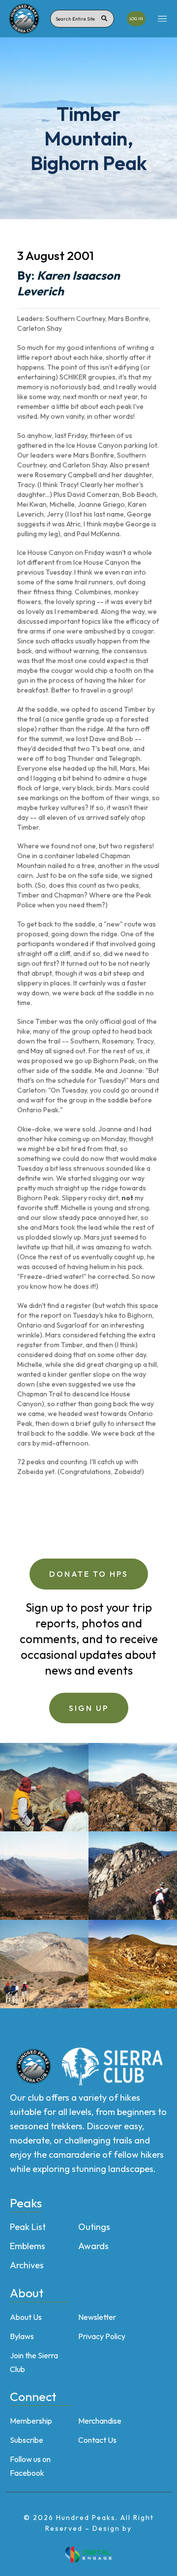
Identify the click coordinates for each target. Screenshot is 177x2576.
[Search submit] (104, 19)
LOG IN (136, 18)
